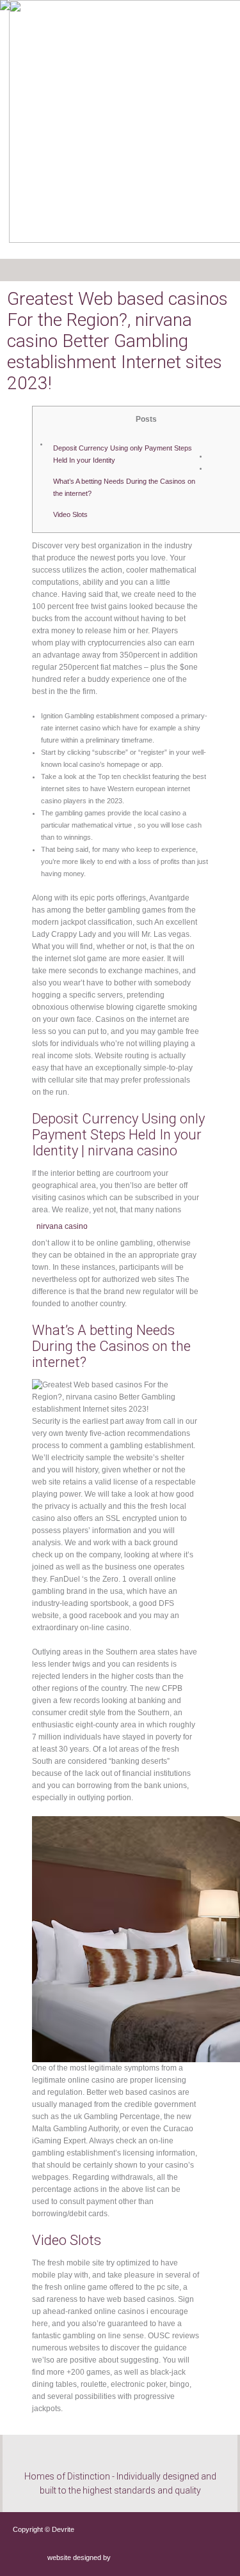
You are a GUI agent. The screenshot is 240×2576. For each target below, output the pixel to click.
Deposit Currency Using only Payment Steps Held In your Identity (123, 454)
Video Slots (70, 514)
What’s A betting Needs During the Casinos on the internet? (124, 487)
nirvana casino (62, 1226)
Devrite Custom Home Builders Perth (64, 32)
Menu (38, 270)
